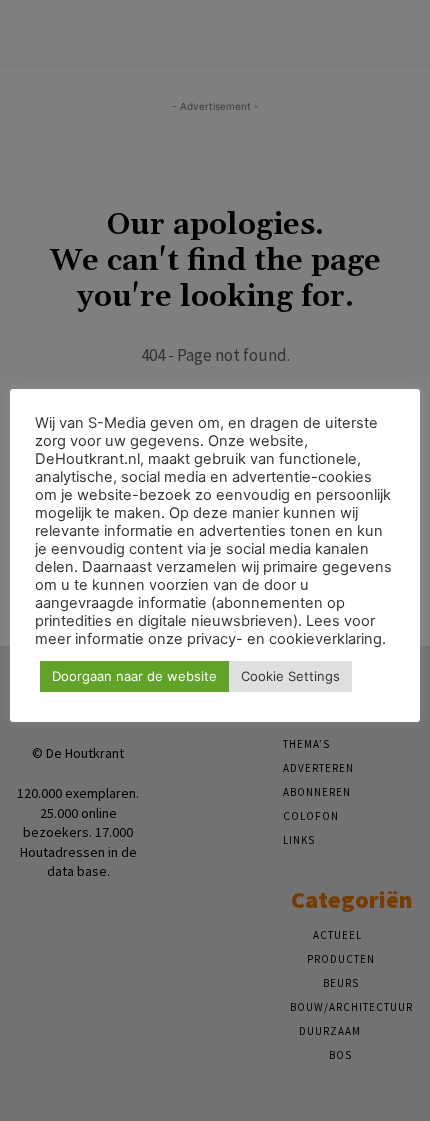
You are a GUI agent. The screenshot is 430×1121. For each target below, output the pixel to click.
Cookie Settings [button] (290, 676)
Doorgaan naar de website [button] (134, 676)
